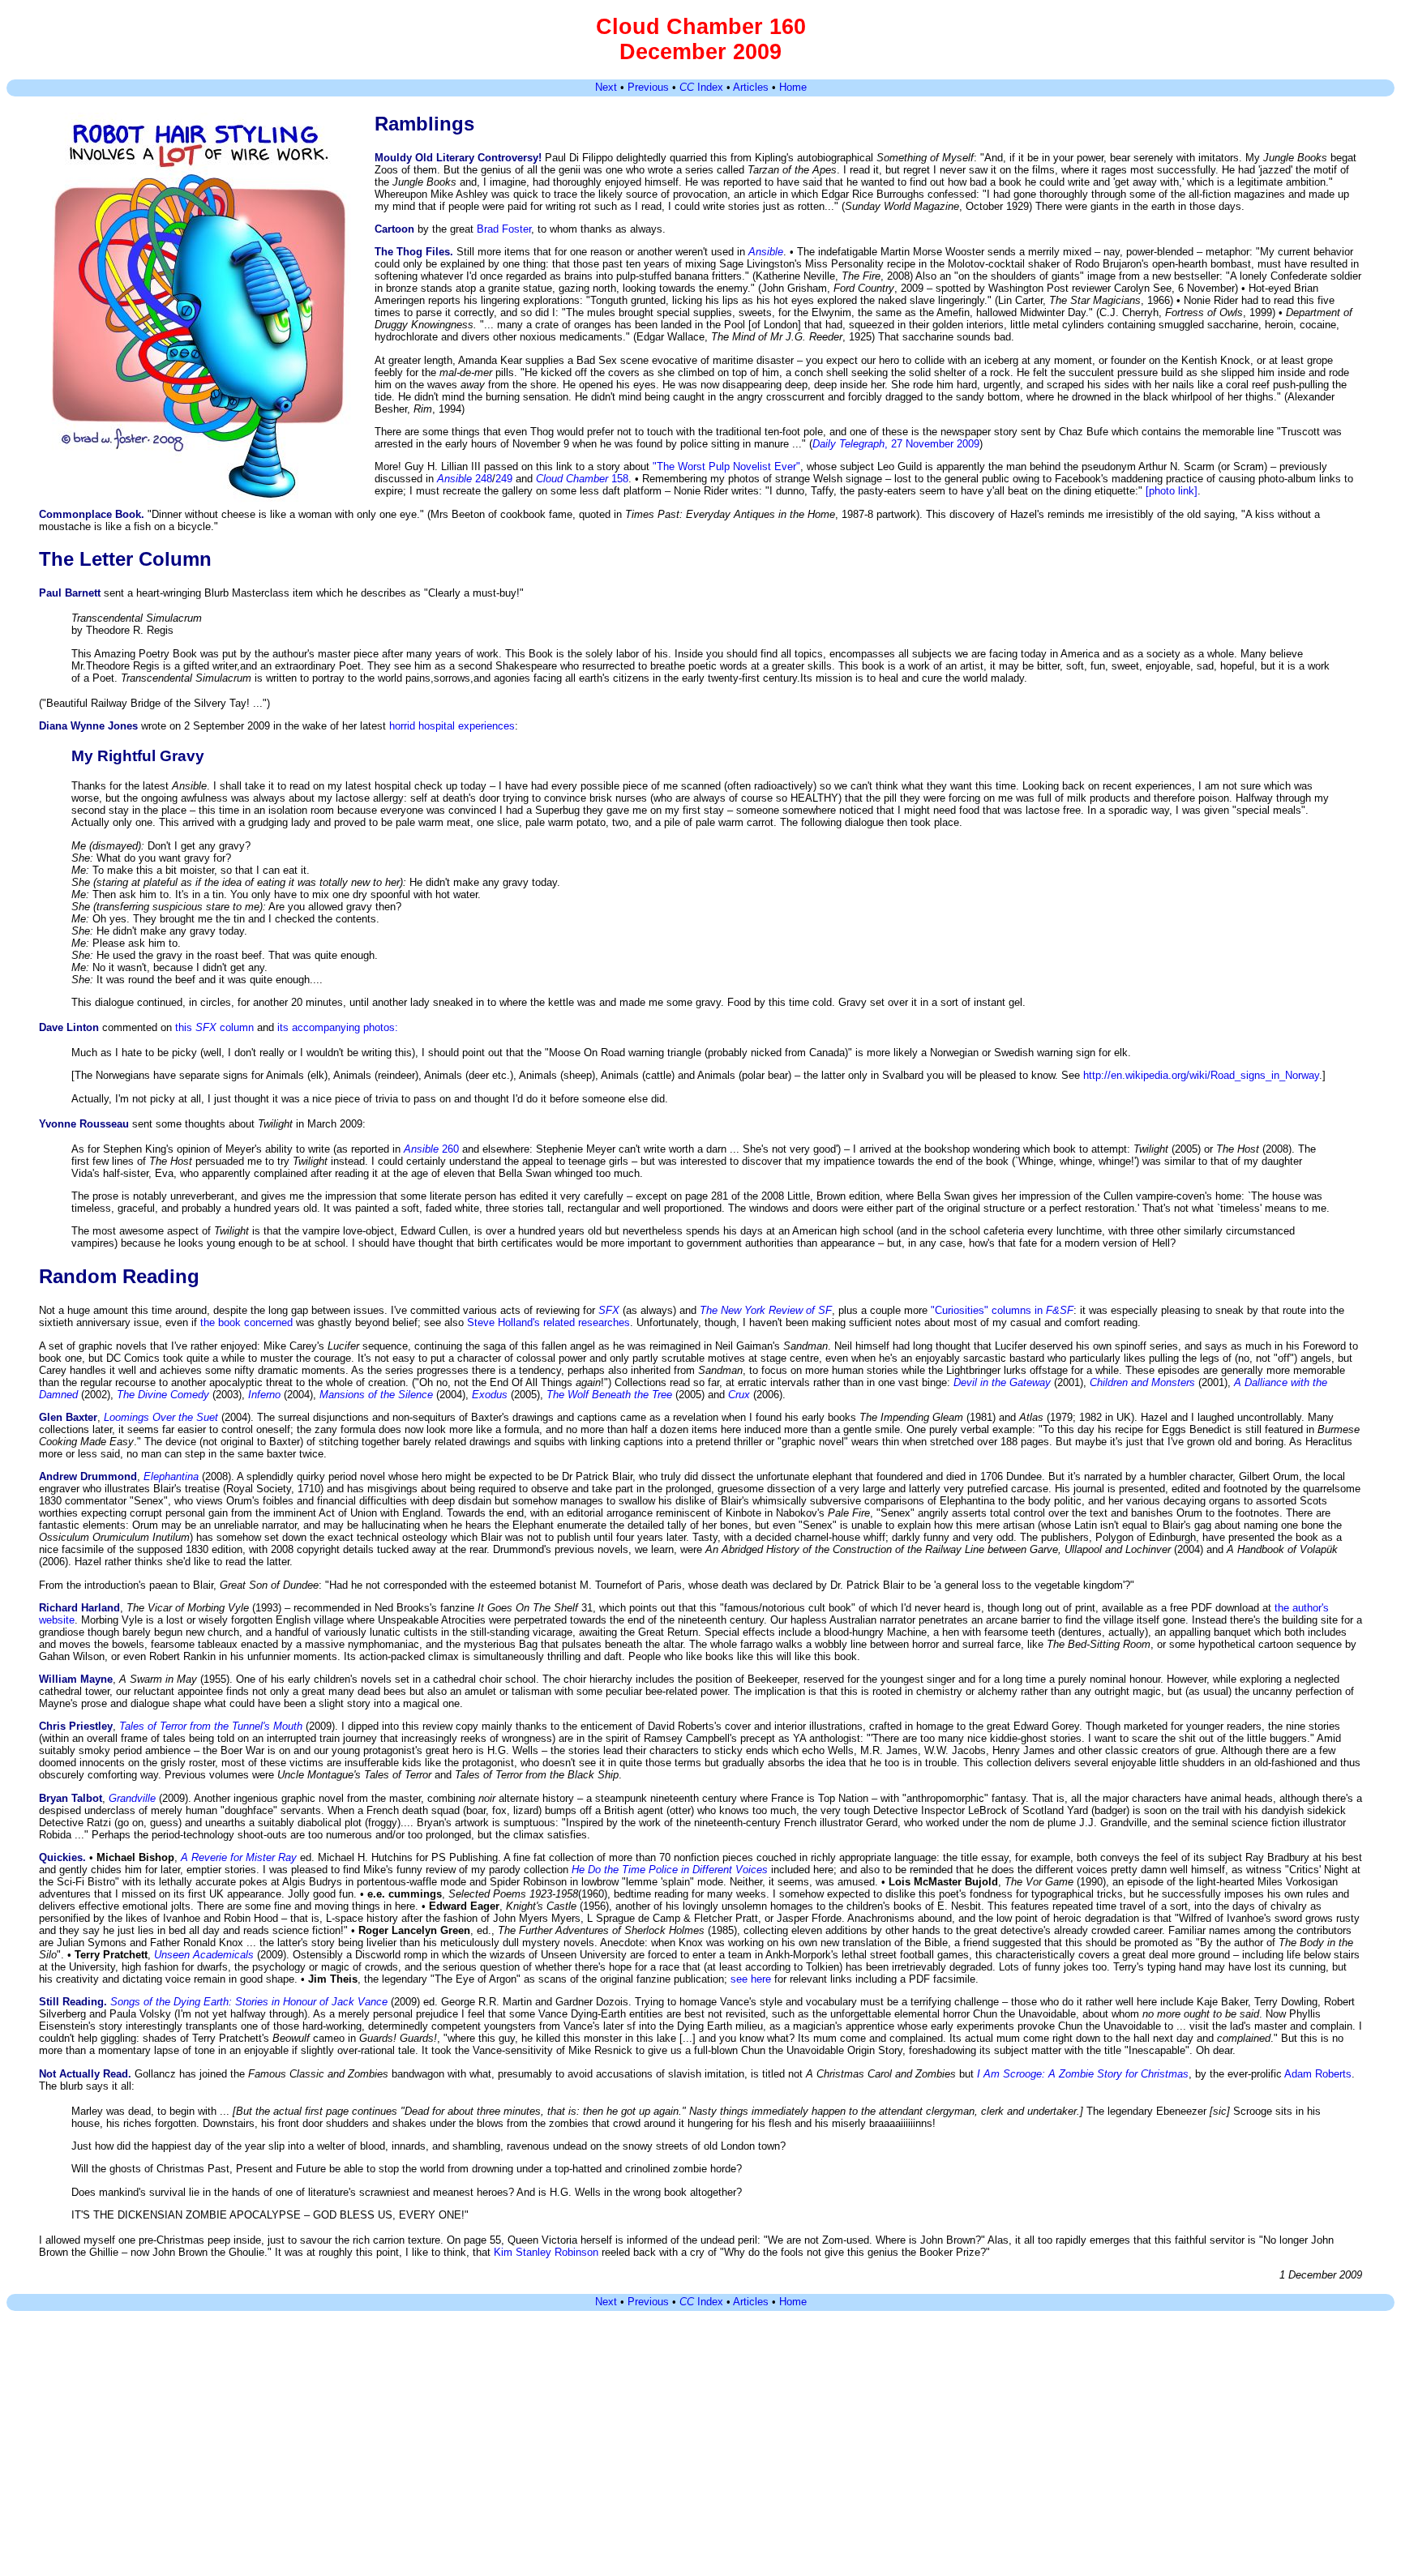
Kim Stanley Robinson (546, 2252)
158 (582, 479)
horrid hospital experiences (452, 726)
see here (751, 1979)
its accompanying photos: (338, 1027)
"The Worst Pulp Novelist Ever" (726, 466)
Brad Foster (504, 229)
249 (504, 479)
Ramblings (424, 124)
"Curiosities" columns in (1002, 1310)
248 (465, 479)
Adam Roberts (1318, 2074)
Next (606, 87)
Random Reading (119, 1276)
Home (793, 87)
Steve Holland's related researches (548, 1322)
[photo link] (1172, 491)
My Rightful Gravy (138, 756)
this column (214, 1027)
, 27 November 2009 (896, 444)
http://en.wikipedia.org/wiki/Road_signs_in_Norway (1201, 1075)
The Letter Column (125, 559)
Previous (648, 87)
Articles (751, 87)
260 (431, 1149)
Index (701, 87)
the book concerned (246, 1322)
